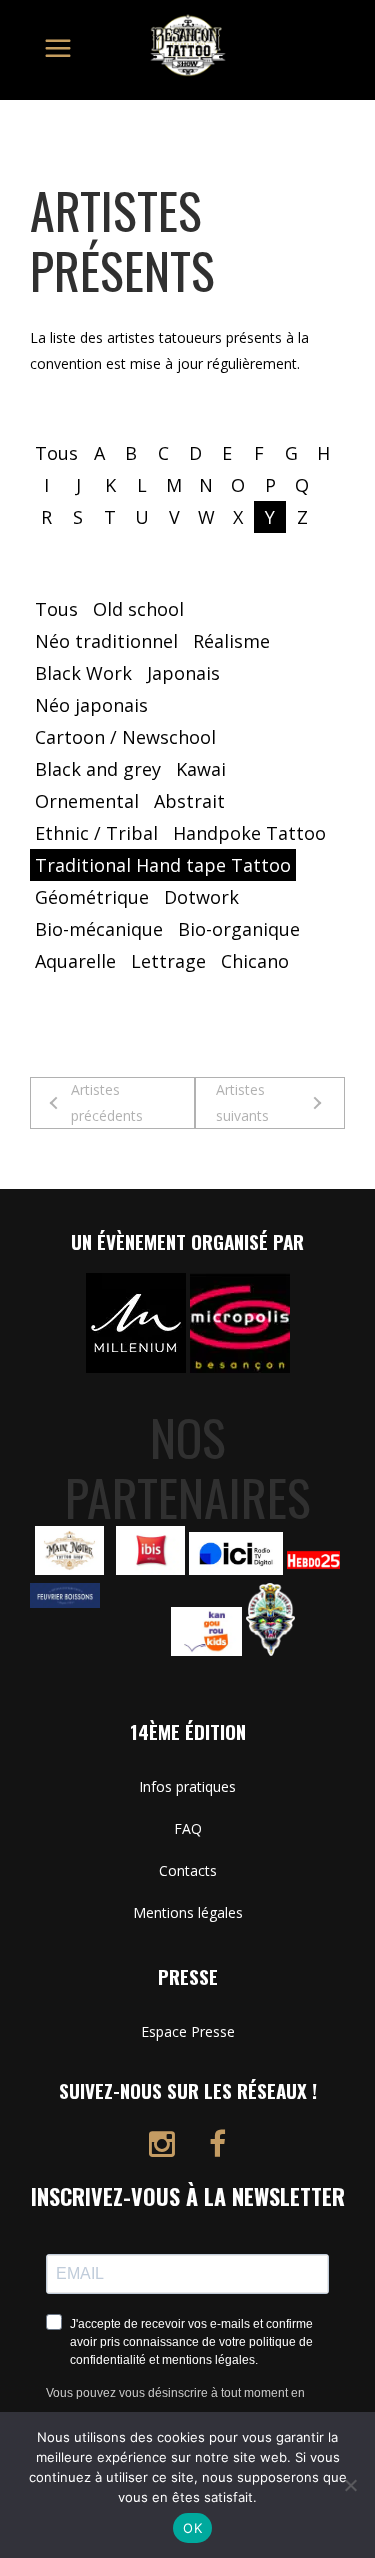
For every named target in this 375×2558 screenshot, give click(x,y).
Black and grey (98, 769)
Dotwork (201, 897)
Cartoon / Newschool (125, 737)
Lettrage (168, 961)
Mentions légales (188, 1912)
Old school (138, 609)
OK (192, 2528)
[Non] (350, 2485)
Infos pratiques (187, 1786)
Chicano (255, 961)
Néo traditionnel (106, 641)
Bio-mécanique (99, 929)
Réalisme (231, 641)
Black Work (83, 673)
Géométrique (92, 897)
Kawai (201, 769)
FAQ (188, 1828)
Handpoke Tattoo (249, 833)
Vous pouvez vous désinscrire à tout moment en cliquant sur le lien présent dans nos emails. (175, 2406)
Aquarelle (75, 961)
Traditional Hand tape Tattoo (163, 865)
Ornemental (87, 801)
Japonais (183, 673)
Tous (56, 453)
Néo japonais (91, 705)
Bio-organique (239, 929)
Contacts (188, 1870)
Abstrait (189, 801)
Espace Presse (188, 2031)
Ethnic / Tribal (96, 833)
